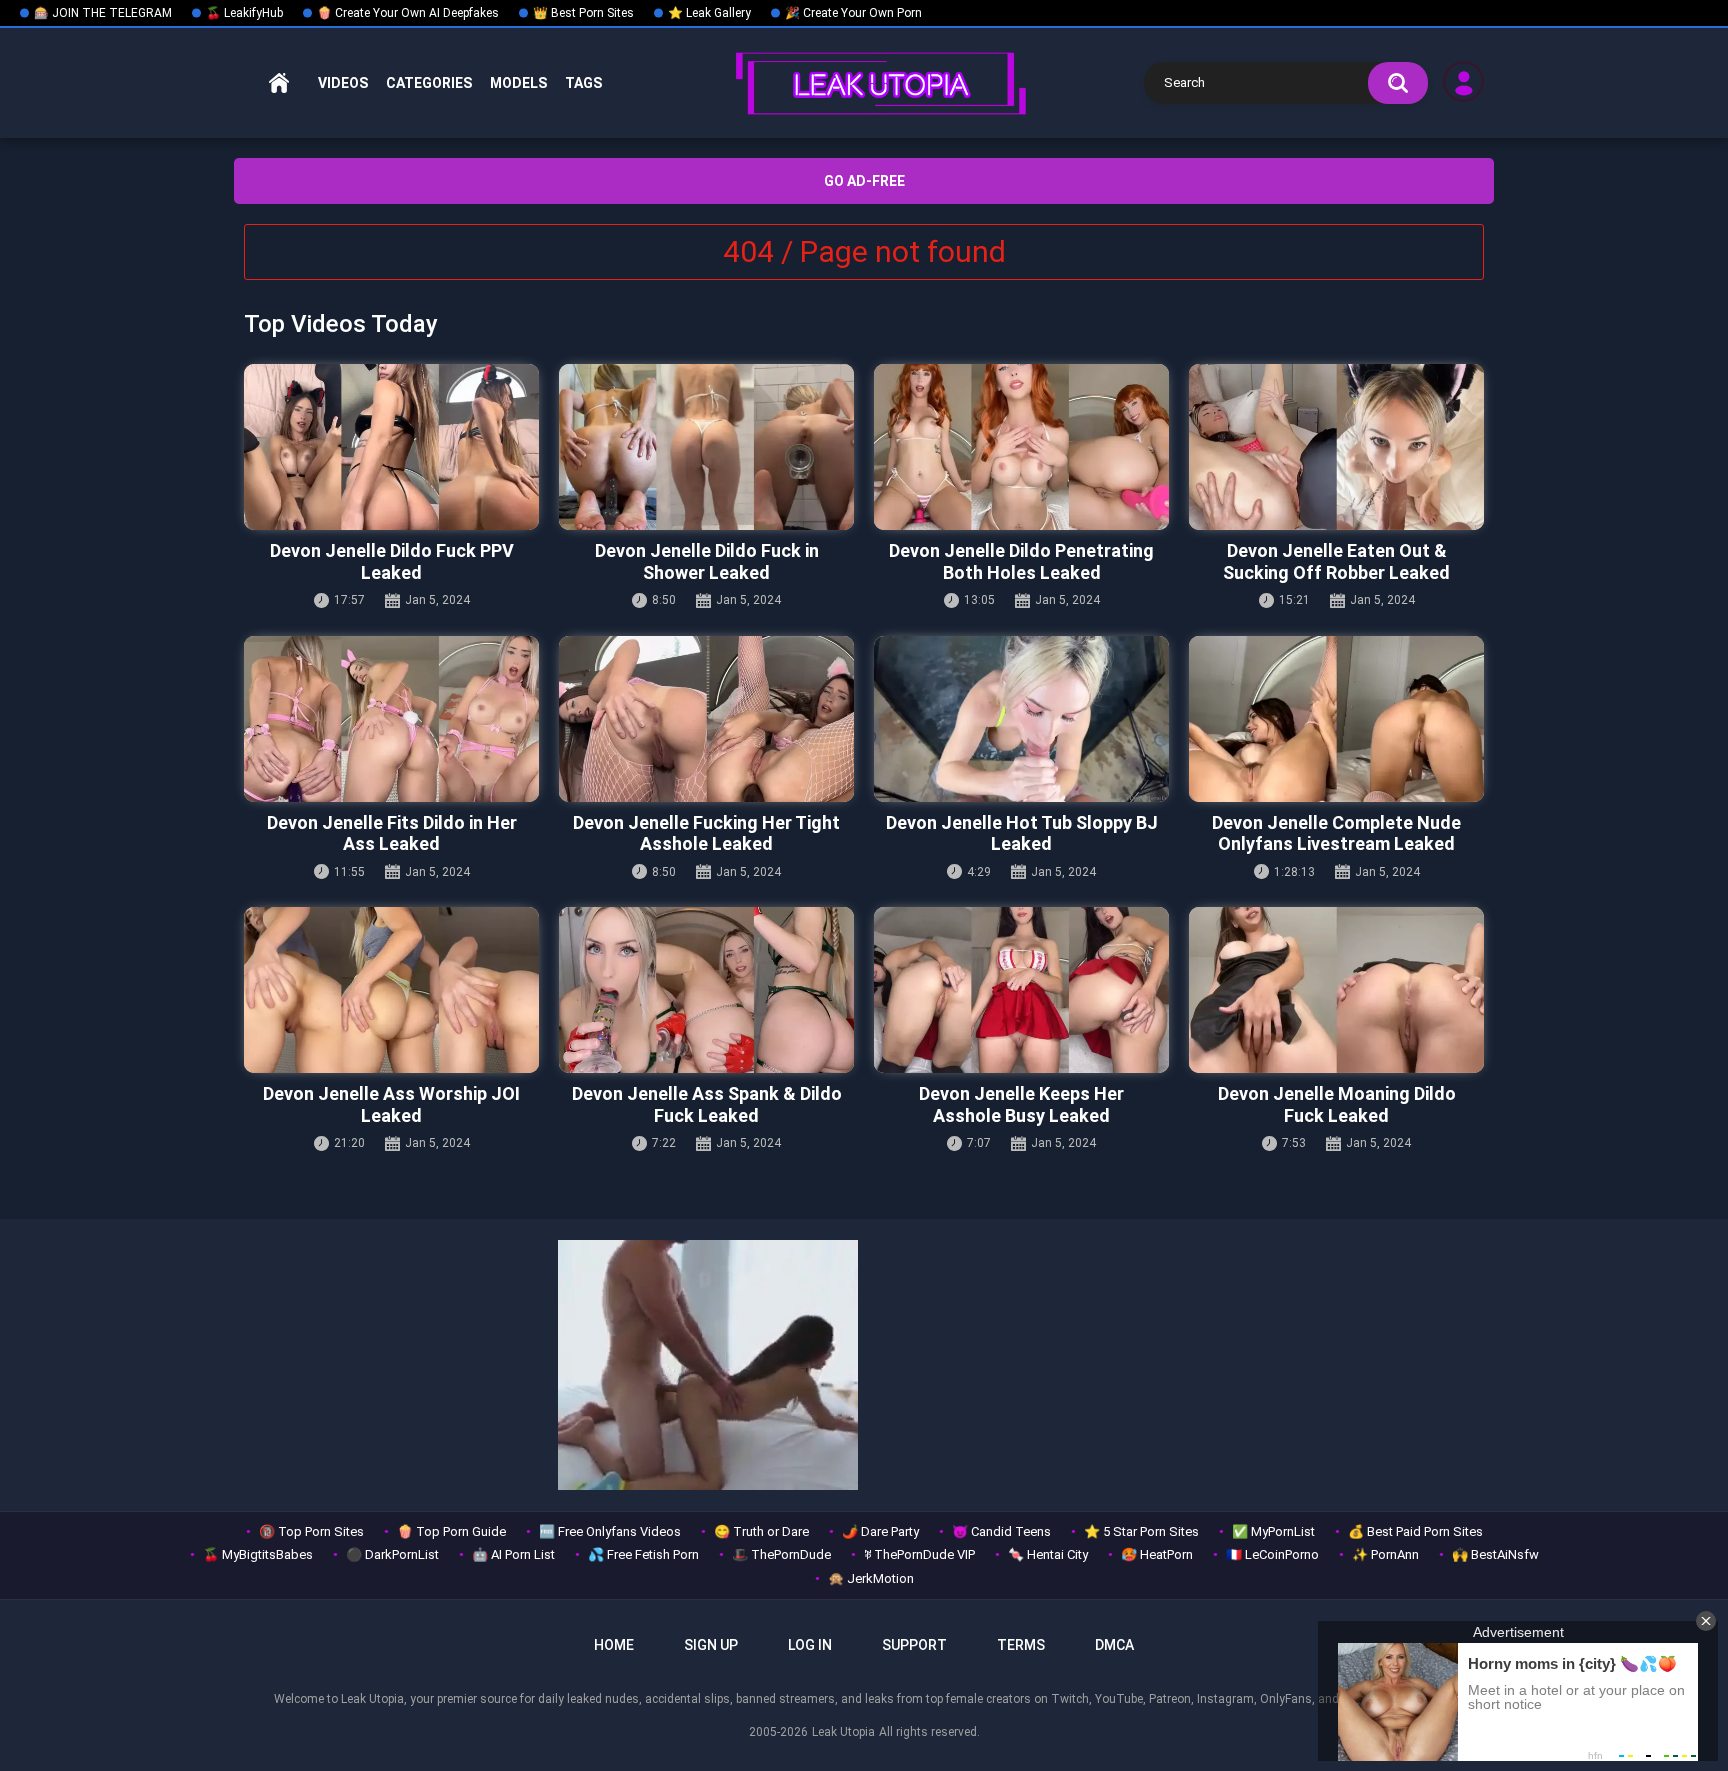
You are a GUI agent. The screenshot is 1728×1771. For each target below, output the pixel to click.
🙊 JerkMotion (871, 1578)
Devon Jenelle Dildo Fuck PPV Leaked (392, 561)
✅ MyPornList (1273, 1531)
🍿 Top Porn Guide (451, 1531)
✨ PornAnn (1385, 1554)
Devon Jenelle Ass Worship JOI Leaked (391, 1104)
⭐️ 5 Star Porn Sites (1141, 1531)
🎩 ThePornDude (781, 1554)
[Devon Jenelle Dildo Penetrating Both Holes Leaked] (1021, 447)
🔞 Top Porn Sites (311, 1531)
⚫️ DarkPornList (392, 1554)
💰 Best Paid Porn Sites (1415, 1531)
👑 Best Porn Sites (583, 13)
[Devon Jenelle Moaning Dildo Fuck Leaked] (1336, 990)
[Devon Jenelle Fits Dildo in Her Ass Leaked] (391, 719)
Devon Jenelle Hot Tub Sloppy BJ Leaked (1022, 833)
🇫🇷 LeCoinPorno (1272, 1554)
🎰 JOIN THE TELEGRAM (103, 13)
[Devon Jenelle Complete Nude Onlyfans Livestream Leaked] (1336, 719)
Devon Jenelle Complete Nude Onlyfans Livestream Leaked (1336, 833)
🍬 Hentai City (1048, 1554)
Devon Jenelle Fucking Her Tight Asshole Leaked (706, 833)
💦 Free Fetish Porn (643, 1554)
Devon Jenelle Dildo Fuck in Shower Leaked (707, 561)
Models (518, 83)
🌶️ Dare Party (880, 1531)
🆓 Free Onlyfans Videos (610, 1531)
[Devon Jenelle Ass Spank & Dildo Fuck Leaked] (706, 990)
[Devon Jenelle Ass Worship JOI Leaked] (391, 990)
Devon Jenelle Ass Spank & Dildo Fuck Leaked (707, 1104)
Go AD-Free (864, 181)
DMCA (1114, 1645)
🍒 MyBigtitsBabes (258, 1554)
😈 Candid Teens (1001, 1531)
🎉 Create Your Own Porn (853, 13)
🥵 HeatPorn (1157, 1554)
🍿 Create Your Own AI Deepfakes (408, 13)
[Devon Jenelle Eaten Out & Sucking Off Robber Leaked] (1336, 447)
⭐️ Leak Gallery (709, 13)
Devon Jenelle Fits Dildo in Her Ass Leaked (392, 833)
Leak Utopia (843, 1732)
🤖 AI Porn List (513, 1554)
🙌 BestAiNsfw (1495, 1554)
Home (279, 83)
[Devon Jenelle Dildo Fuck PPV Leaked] (391, 447)
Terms (1021, 1645)
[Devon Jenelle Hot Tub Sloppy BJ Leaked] (1021, 719)
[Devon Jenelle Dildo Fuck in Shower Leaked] (706, 447)
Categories (429, 83)
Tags (583, 83)
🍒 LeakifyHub (244, 13)
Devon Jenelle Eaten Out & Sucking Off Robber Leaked (1336, 561)
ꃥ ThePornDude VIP (919, 1554)
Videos (343, 83)
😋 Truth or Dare (761, 1531)
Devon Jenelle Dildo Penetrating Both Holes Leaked (1021, 561)
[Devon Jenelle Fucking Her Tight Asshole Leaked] (706, 719)
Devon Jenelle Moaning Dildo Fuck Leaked (1337, 1104)
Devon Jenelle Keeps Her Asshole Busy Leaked (1021, 1104)
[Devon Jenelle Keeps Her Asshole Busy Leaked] (1021, 990)
